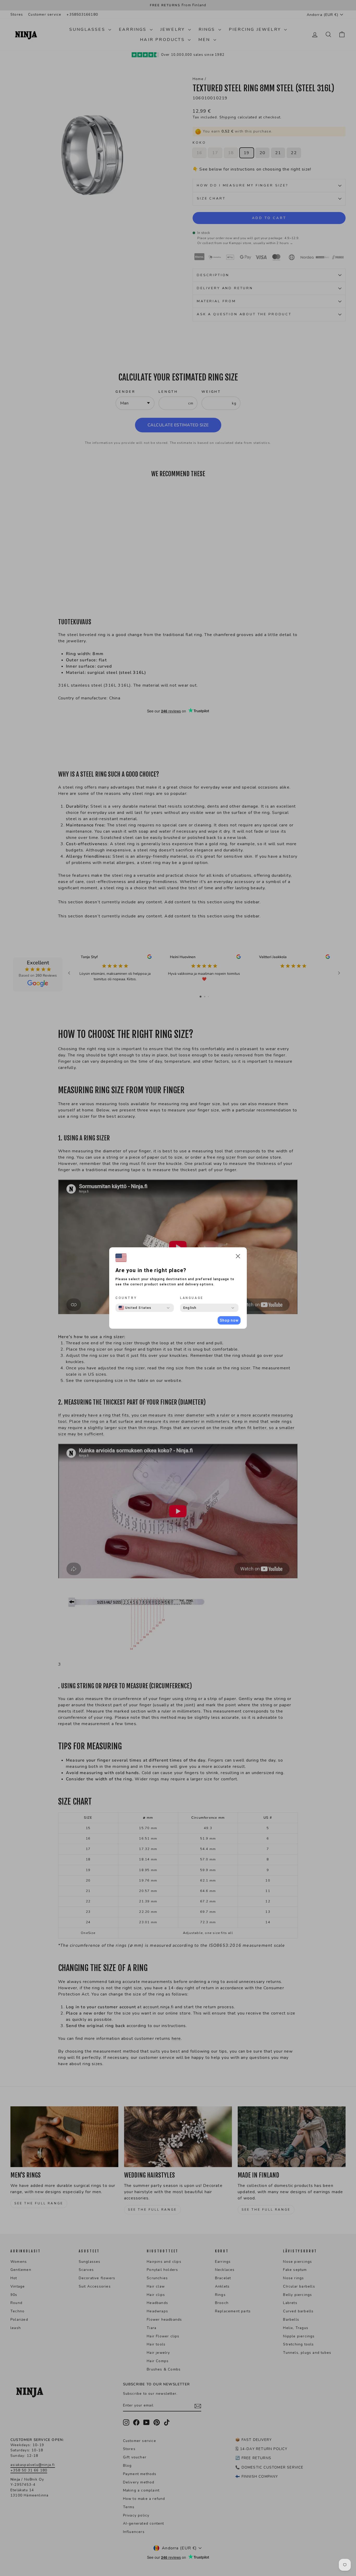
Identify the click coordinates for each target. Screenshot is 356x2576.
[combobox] (135, 1308)
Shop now (229, 1320)
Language (192, 1298)
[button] (238, 1257)
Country (126, 1298)
